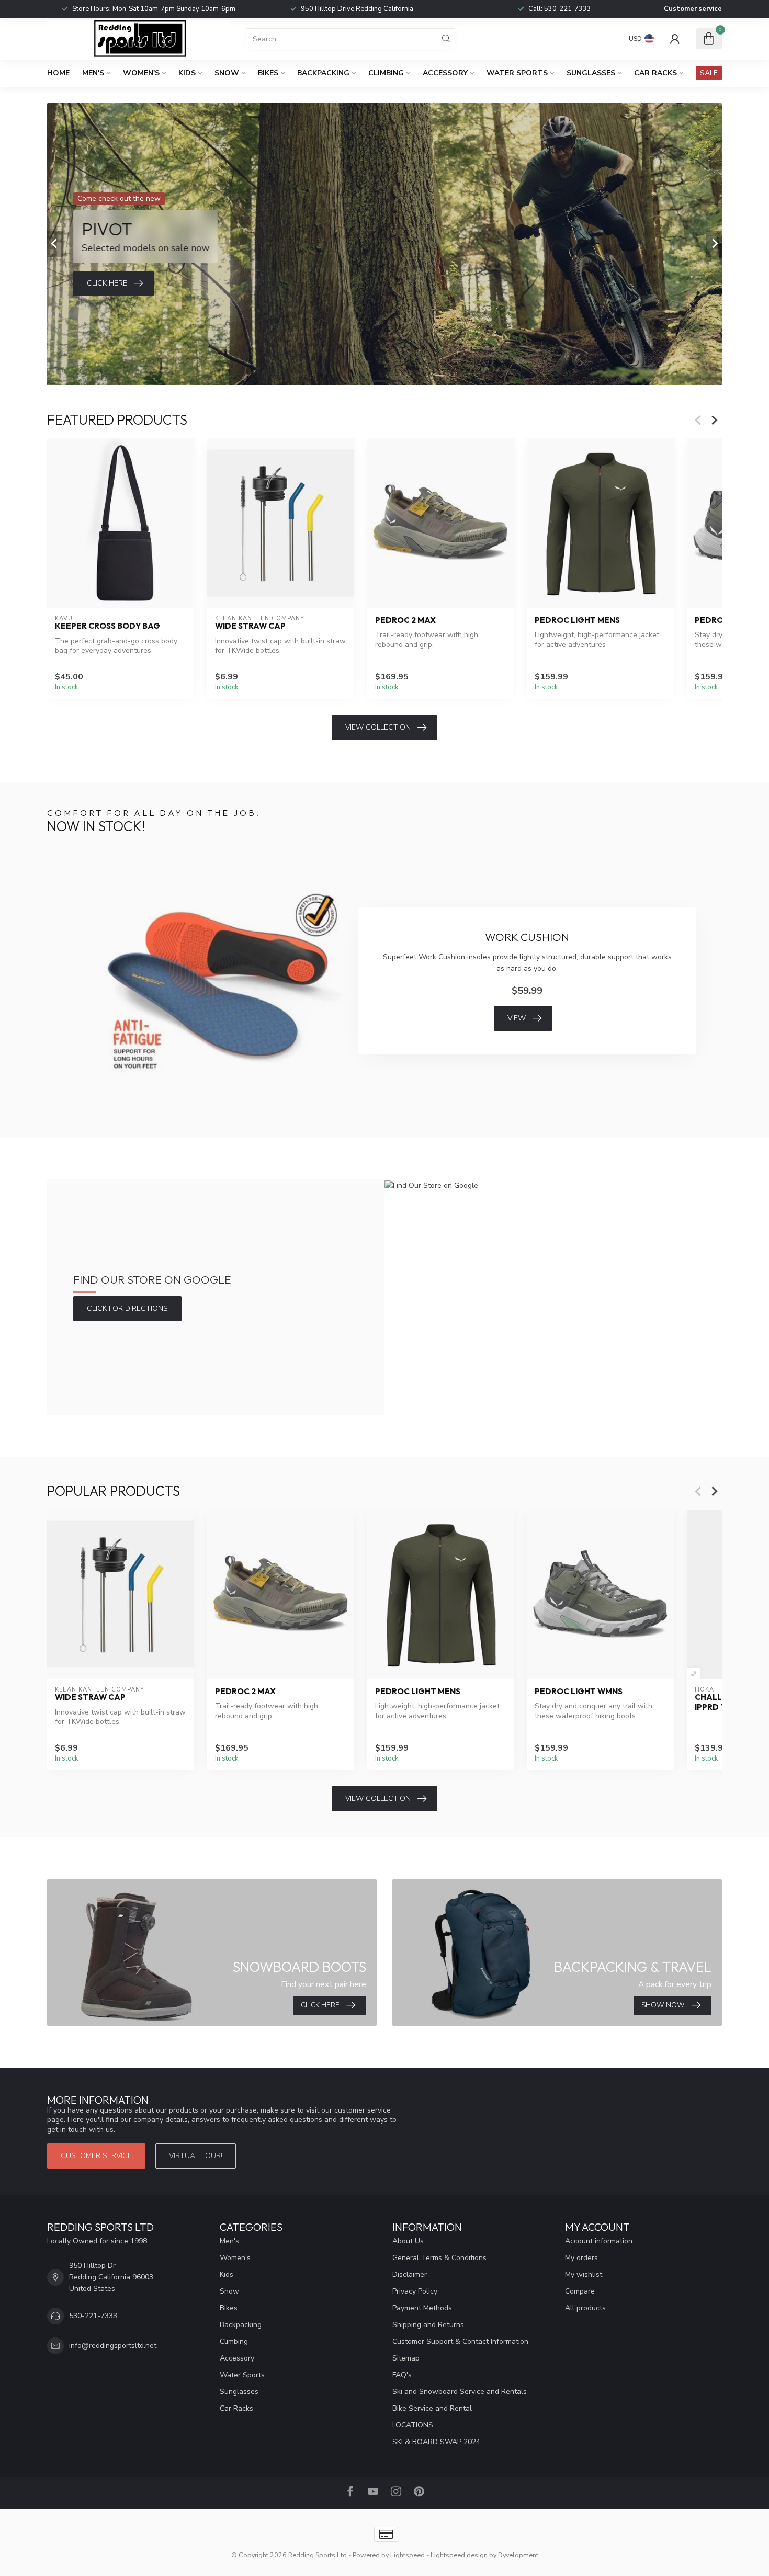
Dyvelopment (518, 2555)
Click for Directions (127, 1308)
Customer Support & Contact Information (460, 2341)
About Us (408, 2241)
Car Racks (655, 73)
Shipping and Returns (428, 2325)
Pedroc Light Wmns (579, 1692)
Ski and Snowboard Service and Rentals (460, 2392)
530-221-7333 (568, 9)
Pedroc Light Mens (577, 620)
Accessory (445, 73)
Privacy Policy (415, 2291)
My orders (581, 2258)
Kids (187, 73)
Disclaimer (410, 2274)
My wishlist (584, 2274)
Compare (580, 2291)
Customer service (693, 9)
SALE (709, 73)
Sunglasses (591, 73)
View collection (378, 727)
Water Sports (517, 73)
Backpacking (323, 73)
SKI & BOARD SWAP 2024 (436, 2442)
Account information (599, 2241)
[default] (693, 1673)
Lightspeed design (459, 2555)
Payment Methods (422, 2308)
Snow (227, 73)
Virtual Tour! (196, 2156)
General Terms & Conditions (439, 2258)
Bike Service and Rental (432, 2408)
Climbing (386, 73)
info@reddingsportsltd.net (113, 2346)
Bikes (268, 73)
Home (58, 73)
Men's (93, 73)
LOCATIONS (413, 2425)
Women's (141, 73)
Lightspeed (408, 2555)
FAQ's (402, 2375)
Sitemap (406, 2358)
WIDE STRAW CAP (250, 626)
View (517, 1018)
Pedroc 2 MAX (405, 620)
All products (585, 2308)
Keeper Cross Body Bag (108, 626)
